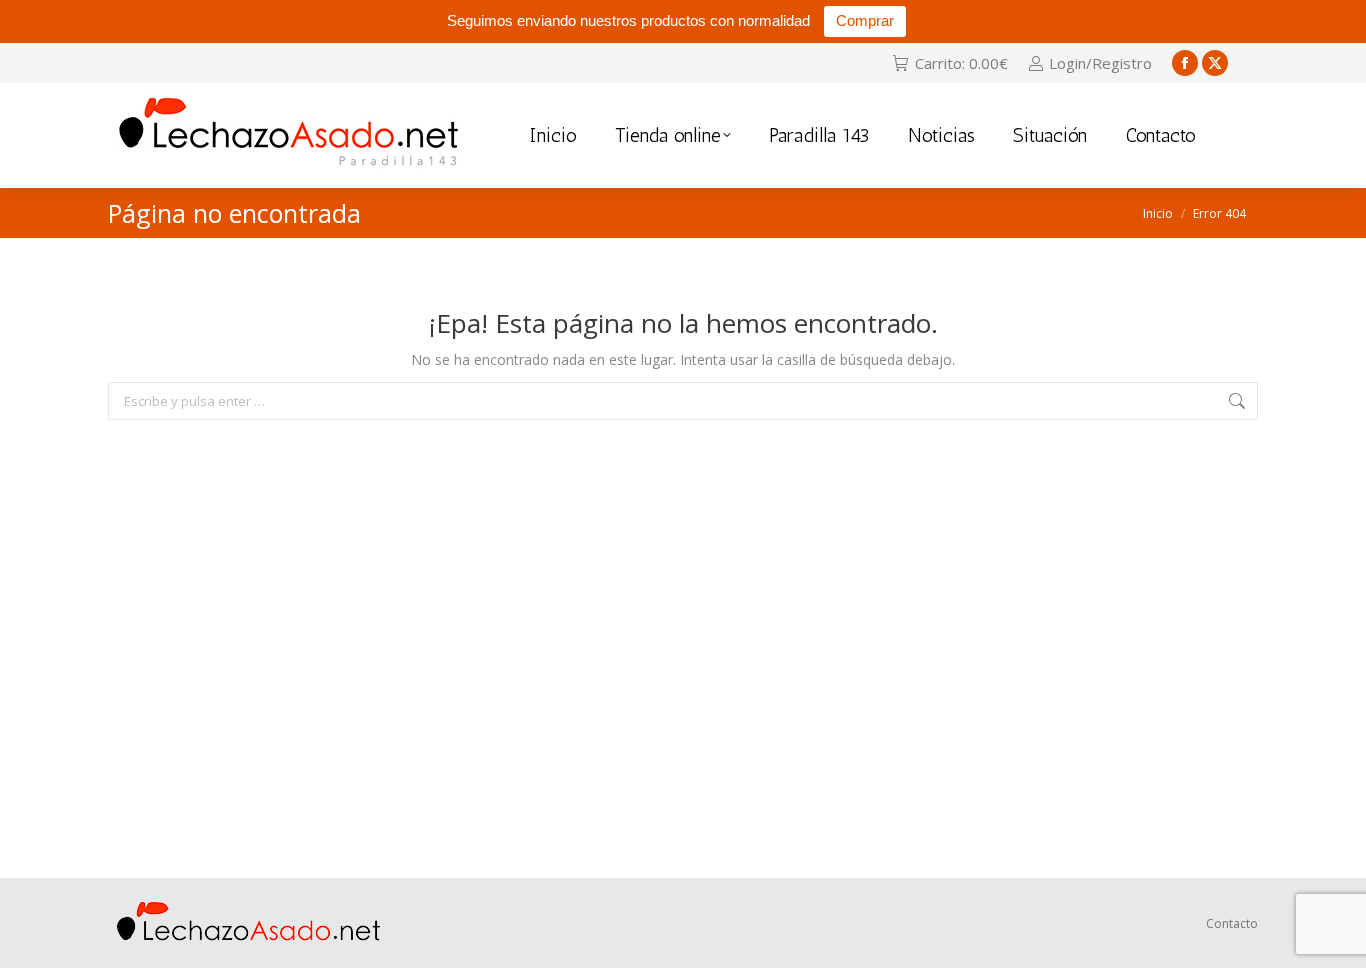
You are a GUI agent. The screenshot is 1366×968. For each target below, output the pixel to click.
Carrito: (961, 63)
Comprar (865, 20)
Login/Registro (1100, 63)
